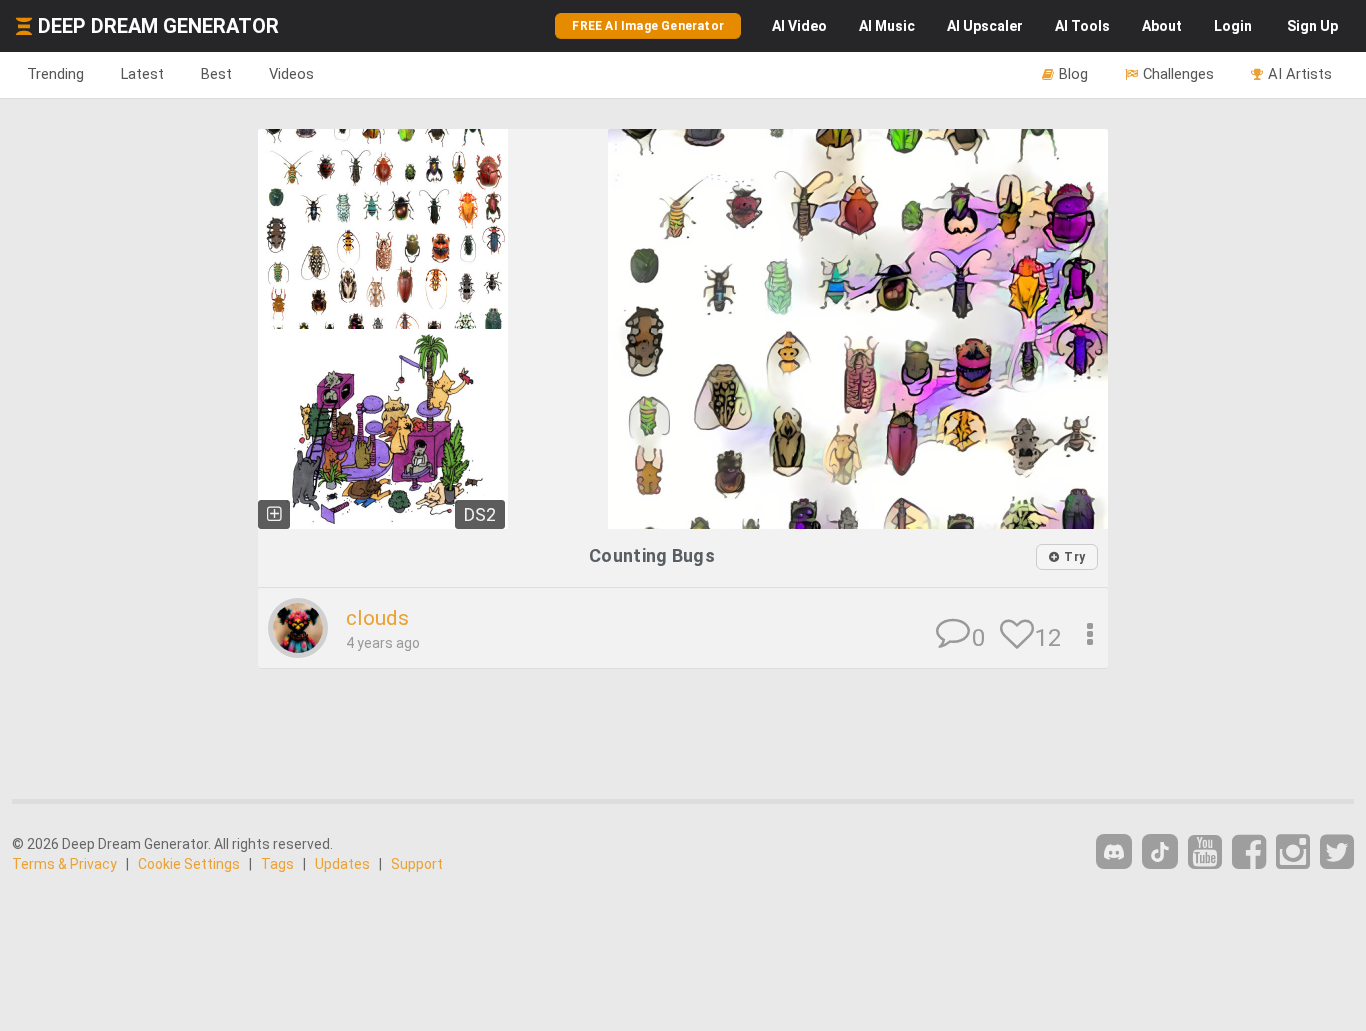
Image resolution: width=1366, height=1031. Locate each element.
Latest (142, 74)
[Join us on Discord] (1114, 851)
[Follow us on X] (1337, 852)
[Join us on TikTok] (1160, 851)
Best (216, 74)
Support (417, 864)
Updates (342, 864)
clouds (377, 618)
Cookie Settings (189, 864)
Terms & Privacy (64, 864)
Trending (55, 74)
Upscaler (985, 26)
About (1162, 26)
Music (887, 26)
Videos (291, 74)
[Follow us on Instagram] (1293, 852)
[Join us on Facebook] (1249, 852)
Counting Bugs (652, 555)
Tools (1082, 26)
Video (799, 26)
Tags (277, 864)
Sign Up (1312, 26)
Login (1233, 26)
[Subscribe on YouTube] (1205, 852)
